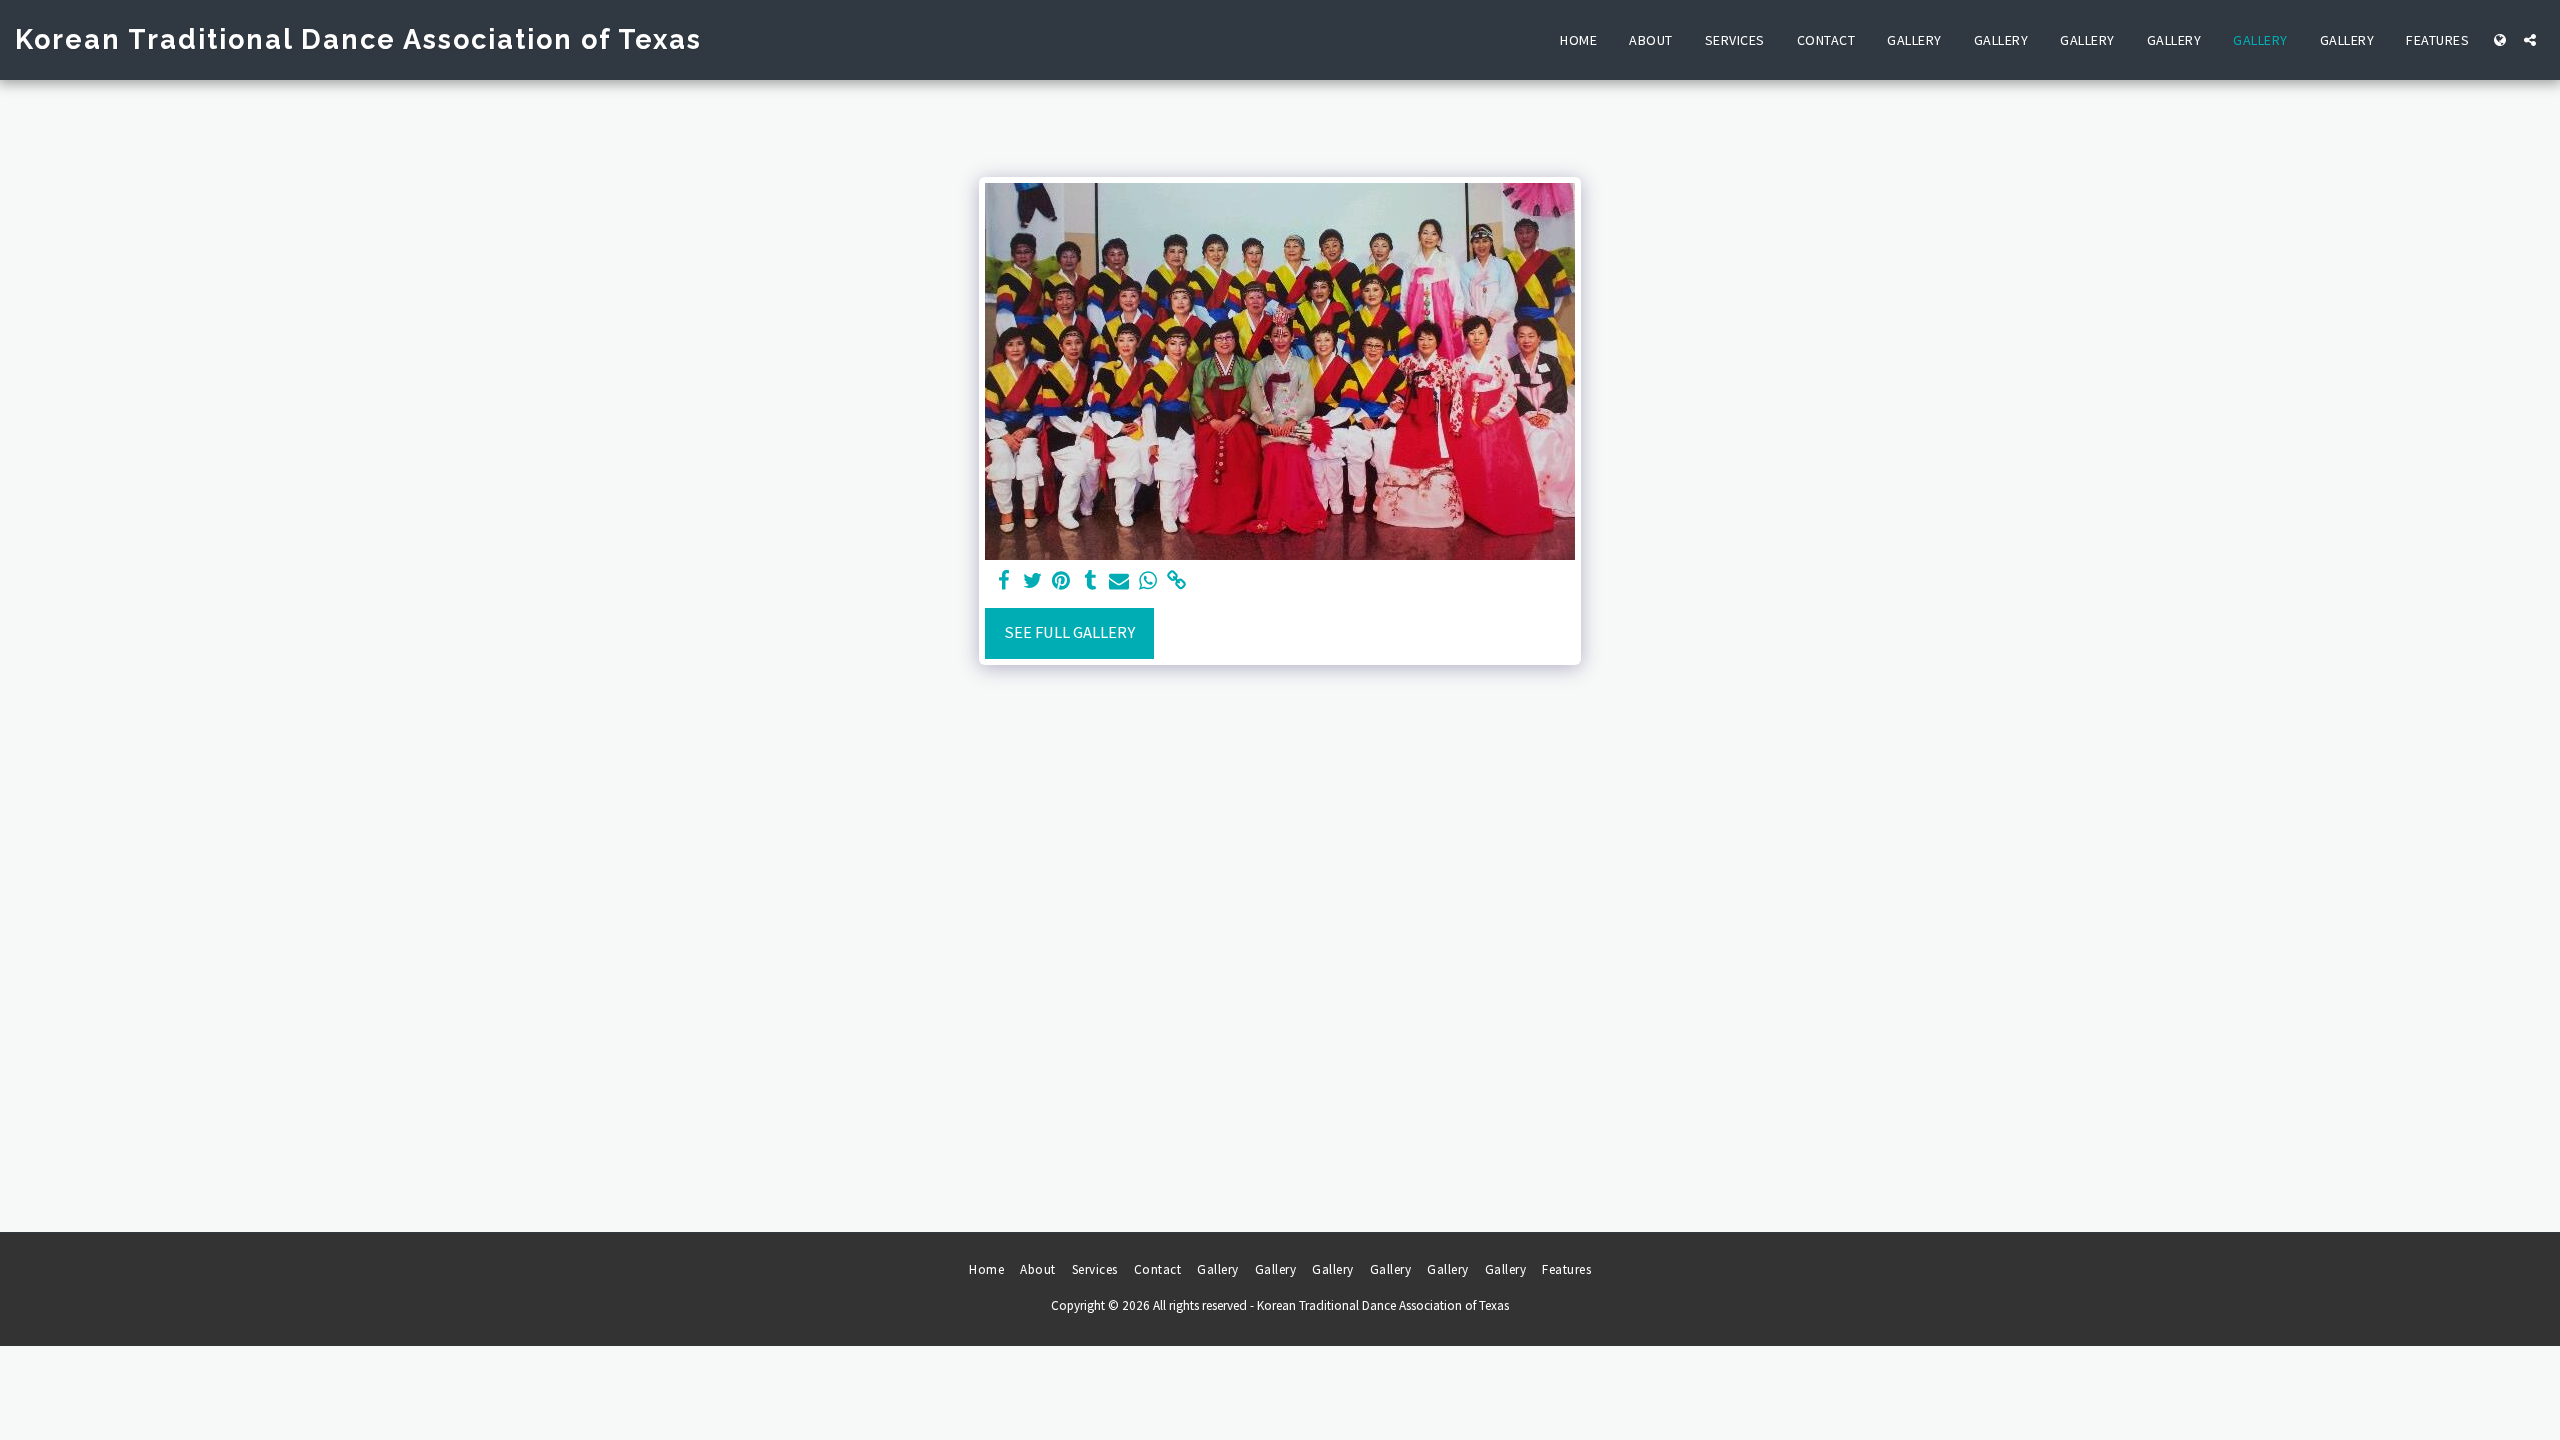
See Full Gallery (1069, 632)
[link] (1177, 581)
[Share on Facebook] (1003, 581)
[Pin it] (1061, 581)
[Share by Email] (1119, 581)
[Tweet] (1032, 581)
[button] (2530, 40)
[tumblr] (1090, 581)
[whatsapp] (1148, 581)
